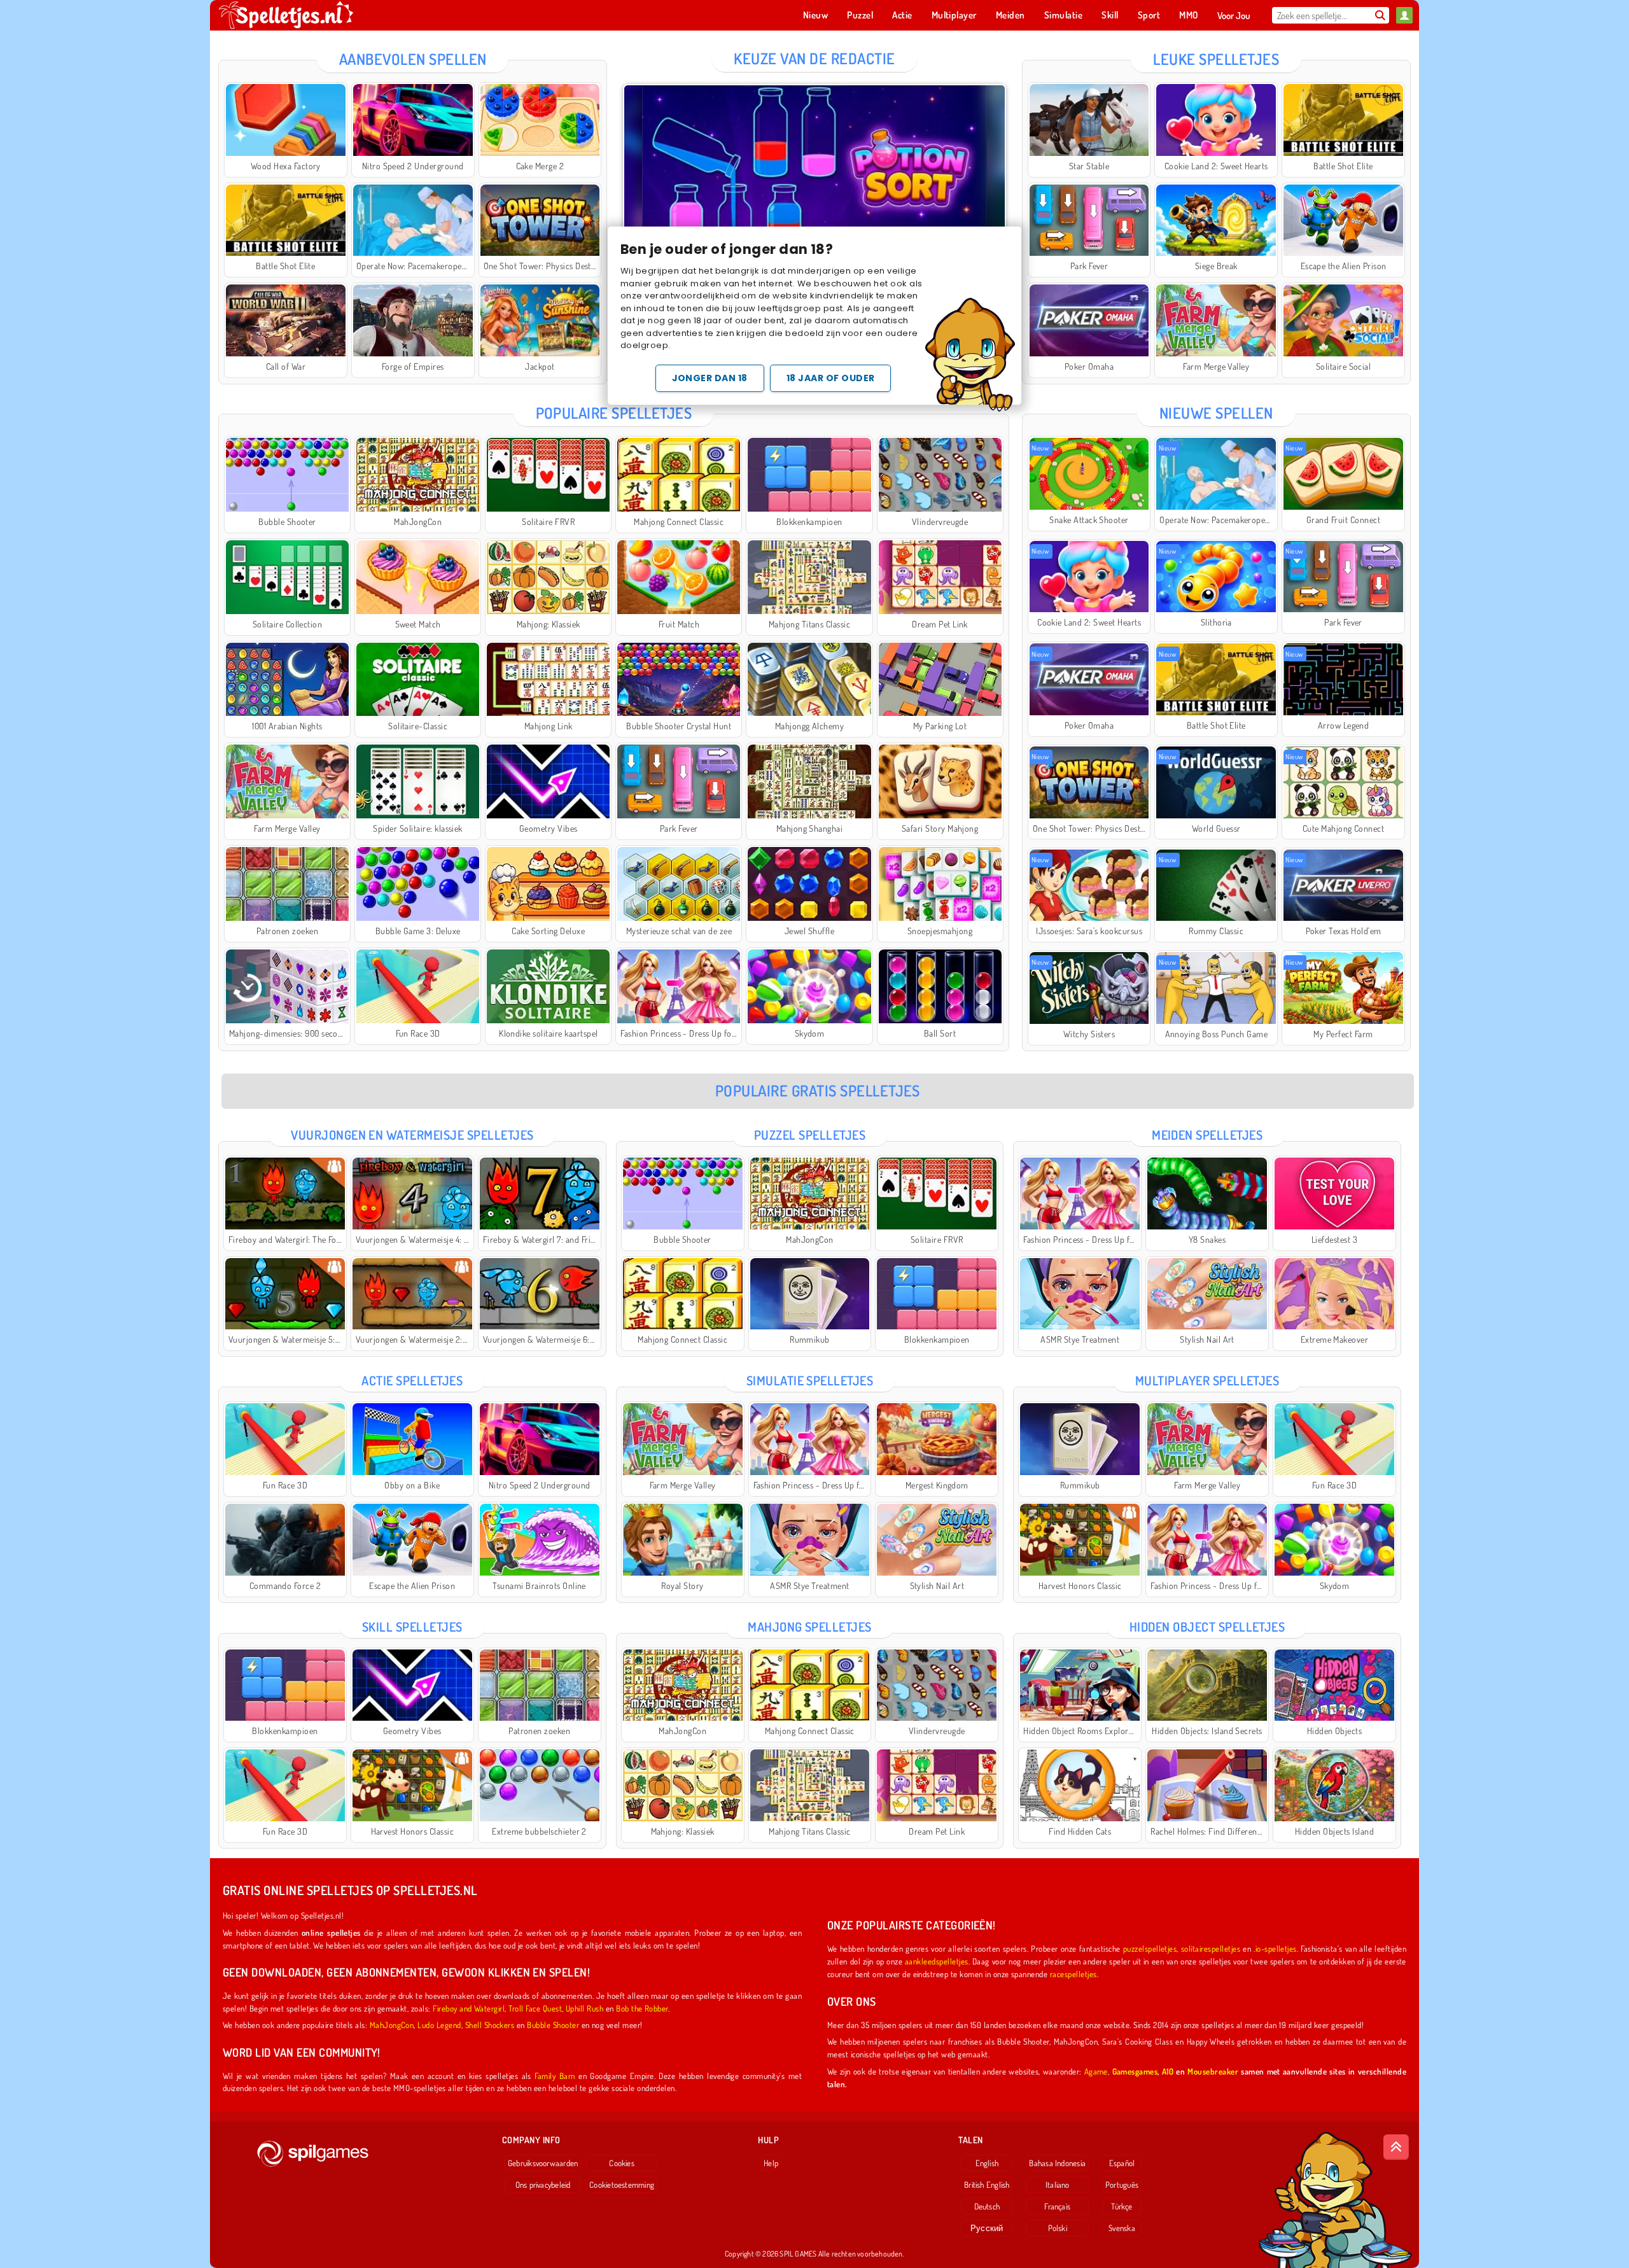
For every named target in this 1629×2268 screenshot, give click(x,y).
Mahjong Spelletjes (810, 1627)
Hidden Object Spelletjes (1207, 1627)
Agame (1096, 2071)
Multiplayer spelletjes (1207, 1380)
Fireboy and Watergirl (469, 2008)
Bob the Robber (642, 2008)
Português (1122, 2185)
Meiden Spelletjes (1207, 1135)
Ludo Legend (439, 2025)
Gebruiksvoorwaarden (543, 2163)
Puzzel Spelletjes (810, 1135)
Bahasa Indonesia (1057, 2163)
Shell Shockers (490, 2025)
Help (771, 2163)
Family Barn (555, 2075)
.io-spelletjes (1275, 1948)
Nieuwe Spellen (1216, 413)
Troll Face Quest (535, 2008)
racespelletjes (1073, 1974)
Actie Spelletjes (412, 1380)
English (987, 2163)
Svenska (1122, 2228)
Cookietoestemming (622, 2185)
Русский (987, 2228)
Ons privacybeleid (543, 2185)
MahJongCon (392, 2025)
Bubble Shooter (553, 2025)
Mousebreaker (1213, 2071)
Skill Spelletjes (412, 1627)
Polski (1058, 2228)
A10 (1168, 2071)
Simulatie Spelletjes (810, 1380)
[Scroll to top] (1396, 2147)
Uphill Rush (584, 2008)
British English (987, 2185)
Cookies (622, 2163)
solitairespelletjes (1211, 1948)
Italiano (1058, 2185)
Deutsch (987, 2206)
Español (1122, 2163)
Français (1057, 2206)
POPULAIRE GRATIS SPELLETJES (818, 1090)
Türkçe (1122, 2206)
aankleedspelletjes (937, 1961)
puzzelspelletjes (1150, 1948)
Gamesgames (1135, 2071)
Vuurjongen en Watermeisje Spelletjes (412, 1135)
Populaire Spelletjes (614, 413)
